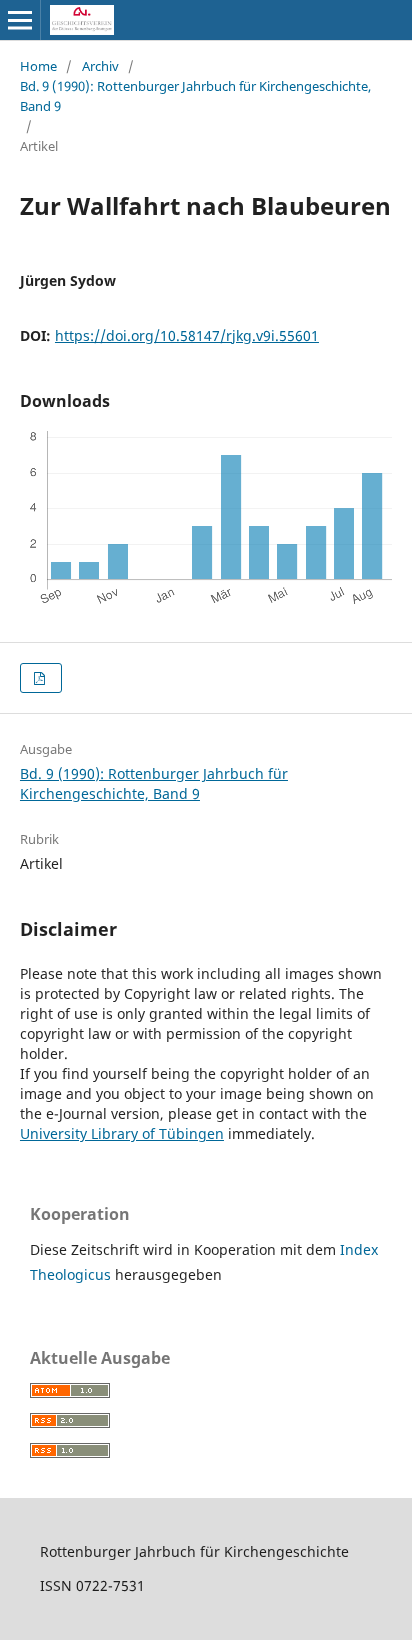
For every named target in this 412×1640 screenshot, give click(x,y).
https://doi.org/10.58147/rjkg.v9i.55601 (187, 335)
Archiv (100, 66)
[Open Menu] (20, 20)
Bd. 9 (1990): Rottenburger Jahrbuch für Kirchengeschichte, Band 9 (195, 96)
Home (38, 66)
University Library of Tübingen (122, 1133)
